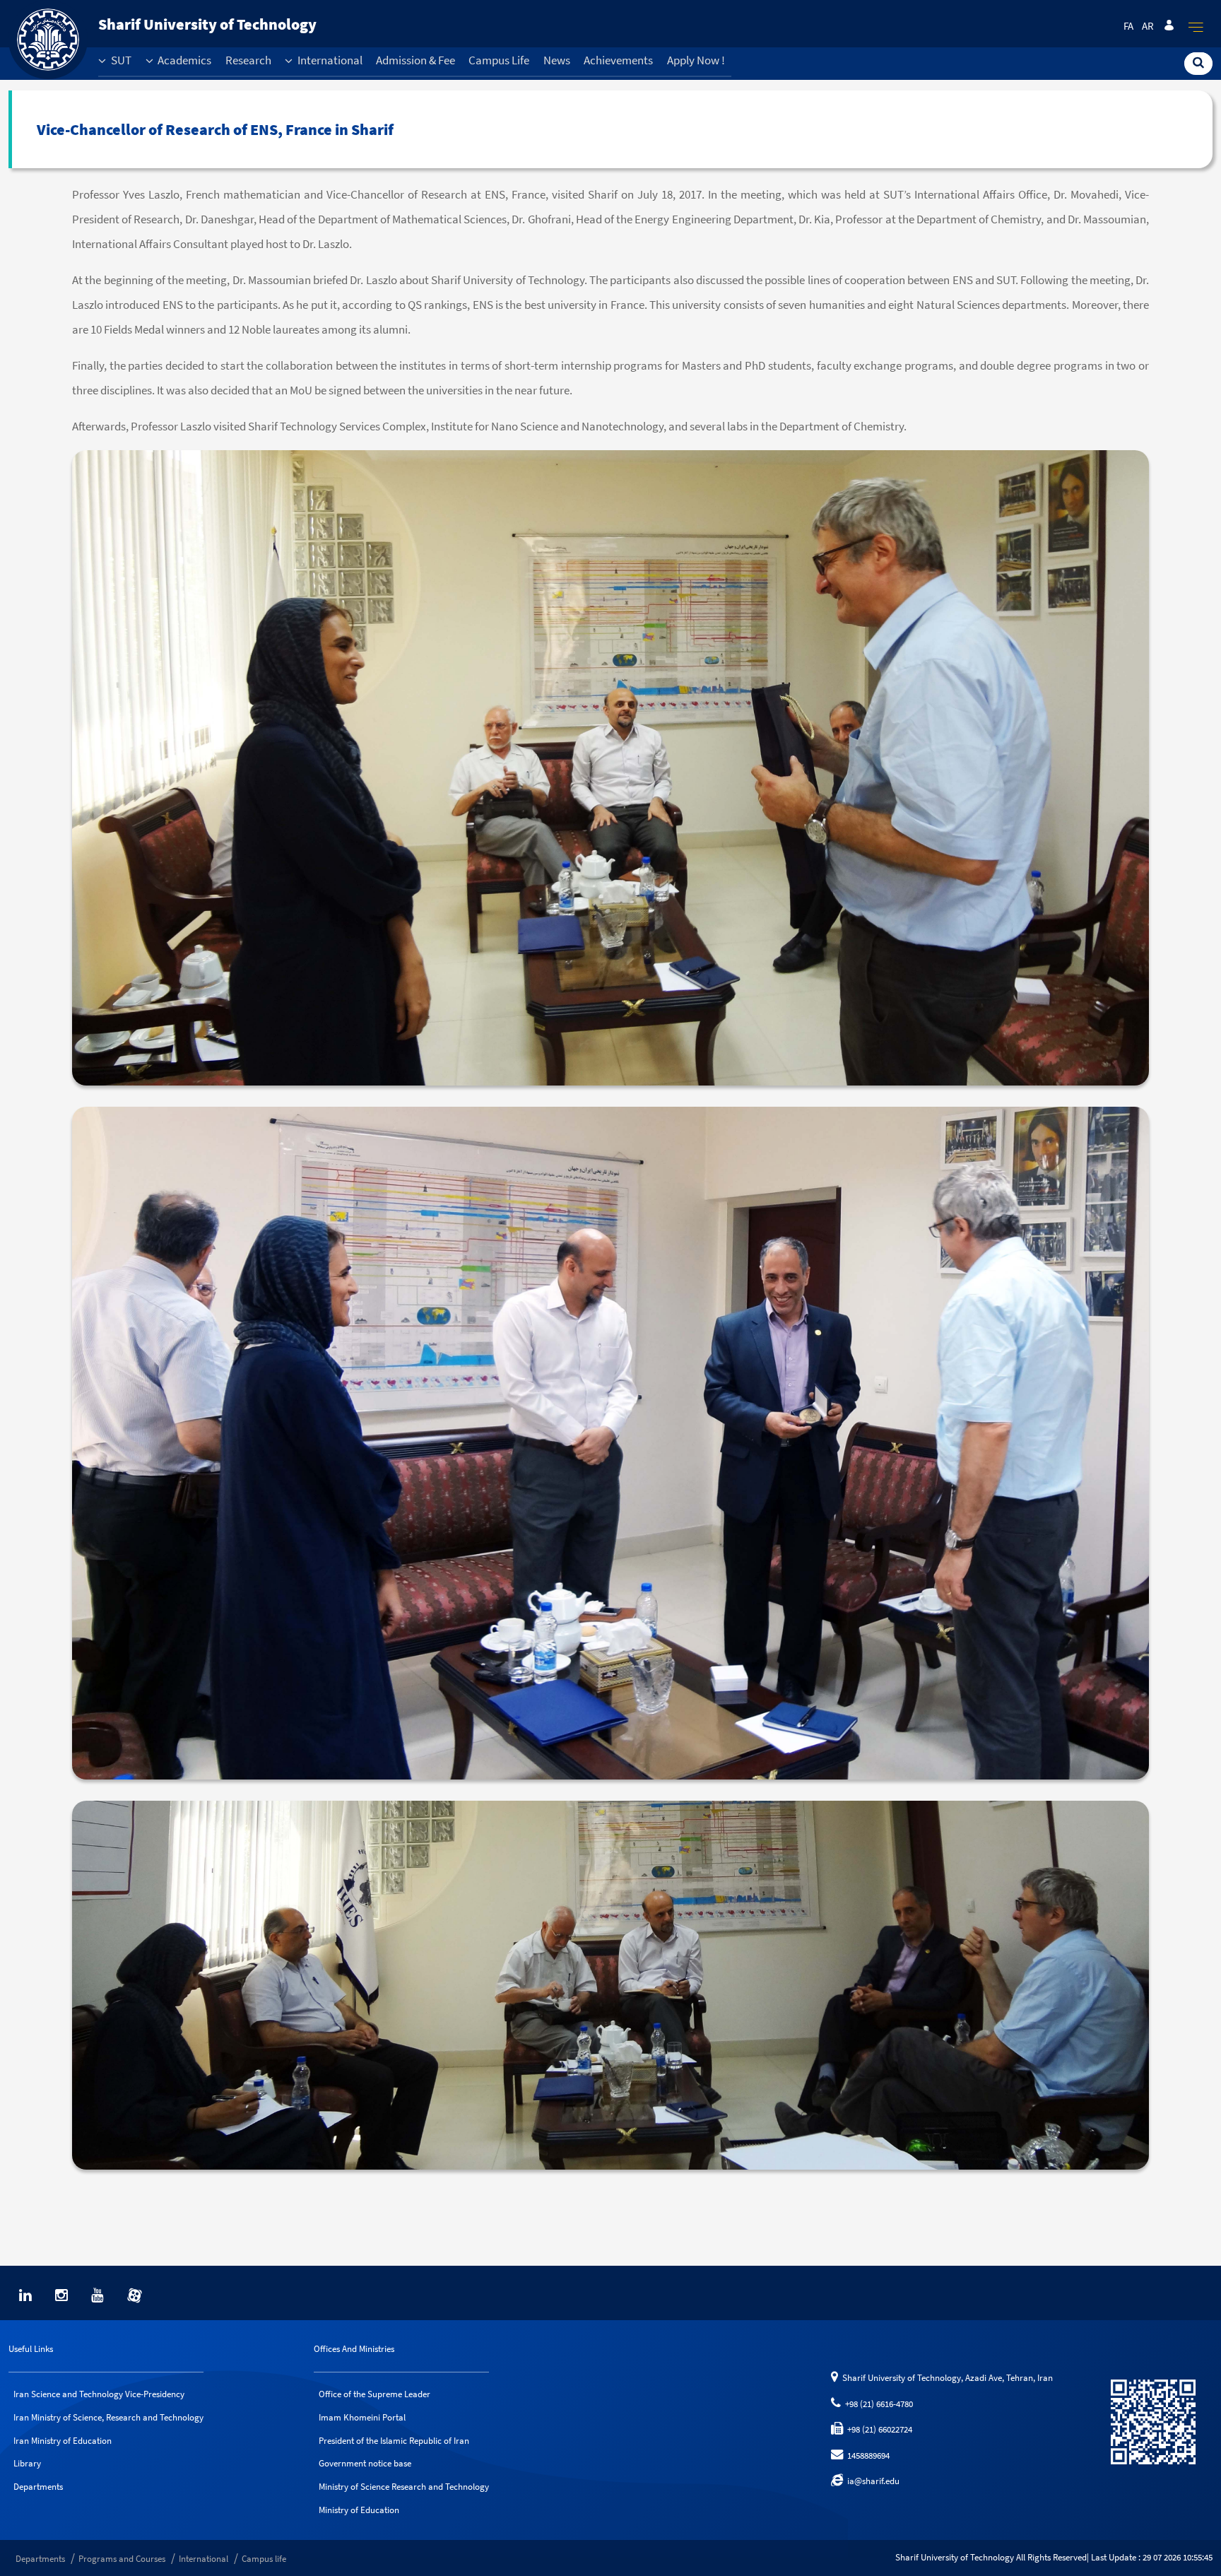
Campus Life (499, 60)
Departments (38, 2487)
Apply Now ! (696, 60)
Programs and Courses (122, 2559)
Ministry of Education (359, 2510)
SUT (120, 60)
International (329, 60)
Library (27, 2463)
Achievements (618, 60)
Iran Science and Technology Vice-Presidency (99, 2394)
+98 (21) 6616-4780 (877, 2404)
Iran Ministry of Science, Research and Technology (108, 2417)
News (557, 60)
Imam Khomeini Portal (362, 2417)
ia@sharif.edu (871, 2481)
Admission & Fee (415, 60)
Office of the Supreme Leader (374, 2394)
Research (248, 60)
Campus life (264, 2559)
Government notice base (365, 2463)
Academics (183, 60)
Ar (1148, 26)
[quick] (1196, 27)
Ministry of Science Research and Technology (404, 2487)
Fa (1128, 26)
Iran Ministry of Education (63, 2441)
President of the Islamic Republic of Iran (394, 2441)
